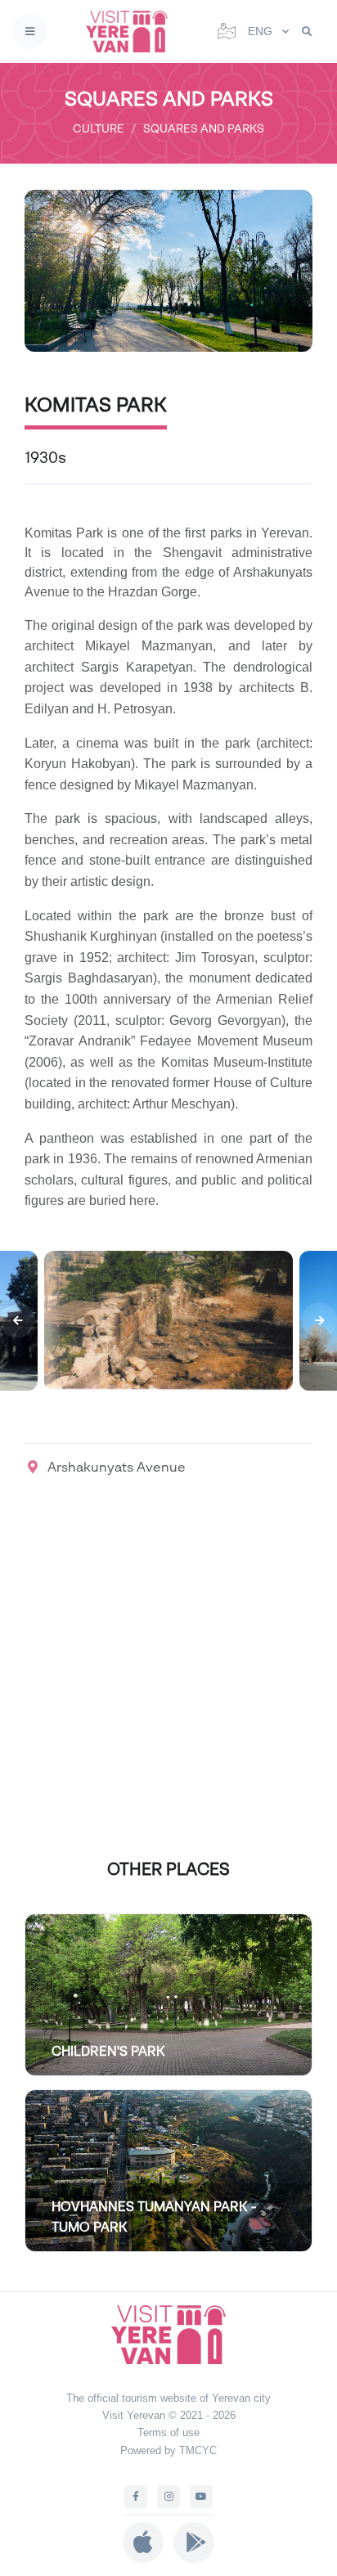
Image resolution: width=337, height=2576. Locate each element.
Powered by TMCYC (168, 2450)
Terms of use (168, 2432)
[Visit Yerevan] (132, 31)
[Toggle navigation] (30, 31)
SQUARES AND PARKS (204, 128)
